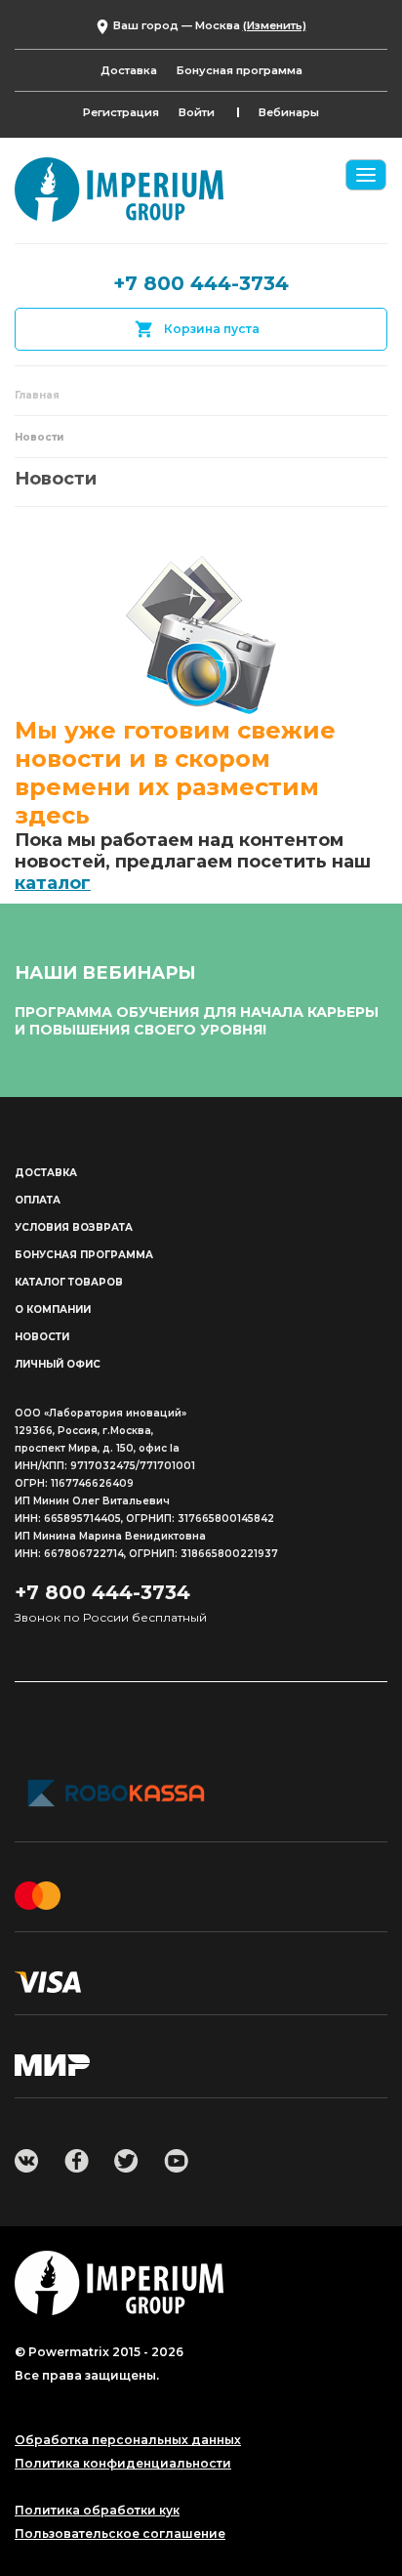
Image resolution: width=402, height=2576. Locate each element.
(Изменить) (275, 25)
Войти (197, 112)
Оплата (38, 1200)
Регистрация (121, 112)
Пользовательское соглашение (120, 2534)
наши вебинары (105, 973)
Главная (37, 395)
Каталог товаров (69, 1282)
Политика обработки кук (97, 2511)
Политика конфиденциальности (123, 2464)
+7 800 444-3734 (201, 283)
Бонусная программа (240, 70)
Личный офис (58, 1364)
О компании (53, 1309)
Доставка (129, 70)
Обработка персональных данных (128, 2440)
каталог (53, 883)
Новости (42, 1337)
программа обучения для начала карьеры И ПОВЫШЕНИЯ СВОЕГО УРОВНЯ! (197, 1021)
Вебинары (289, 112)
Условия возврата (74, 1227)
